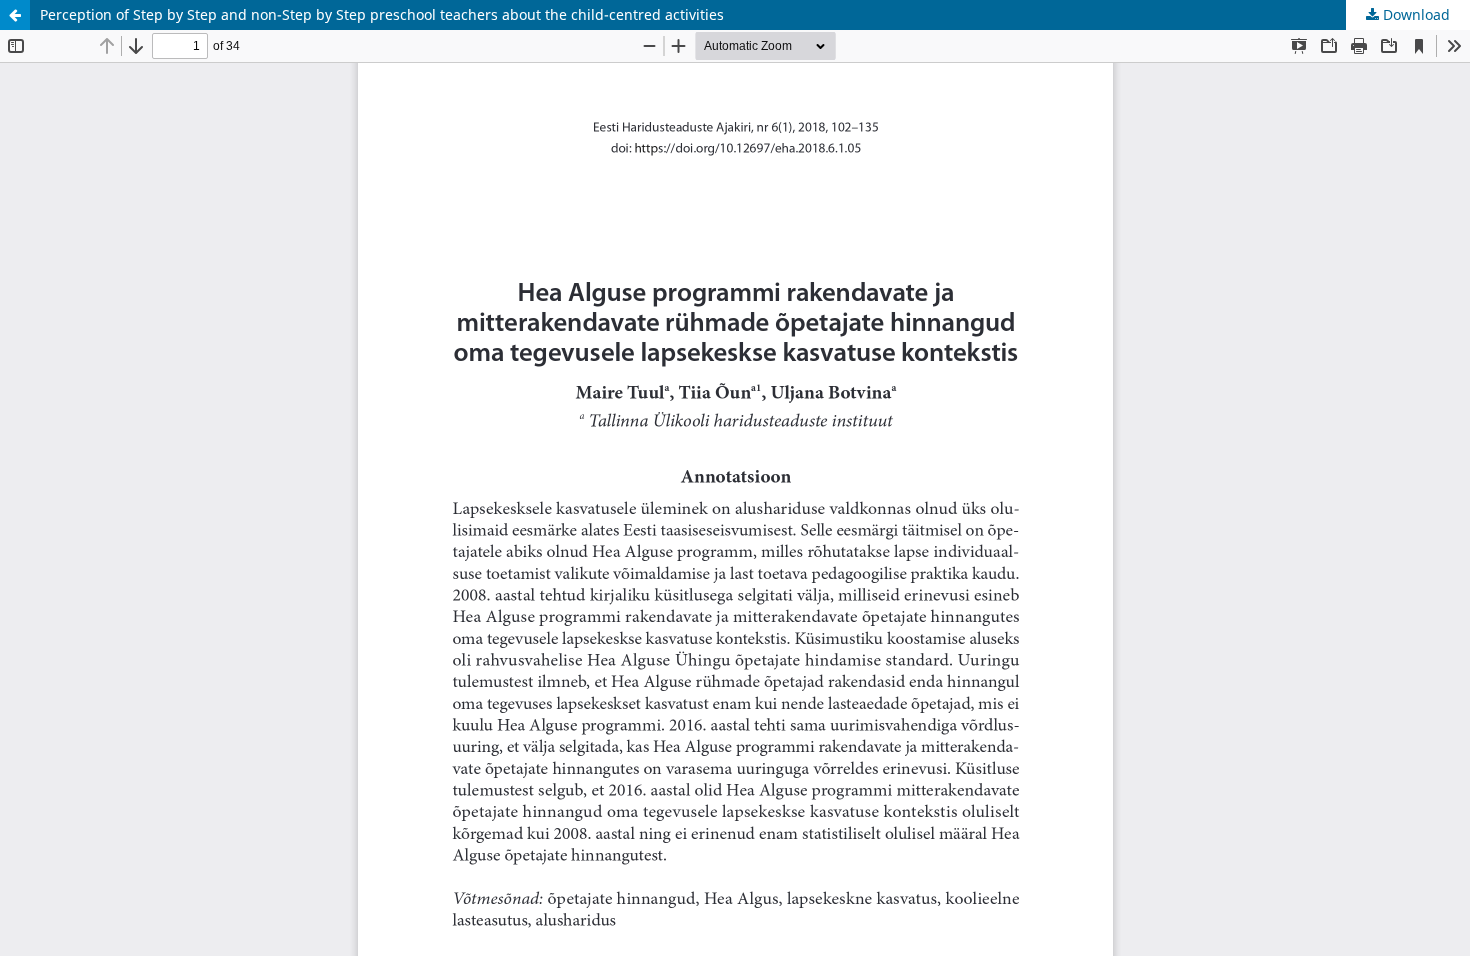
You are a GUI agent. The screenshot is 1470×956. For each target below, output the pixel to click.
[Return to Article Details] (15, 15)
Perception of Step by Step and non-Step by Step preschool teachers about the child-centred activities (382, 14)
